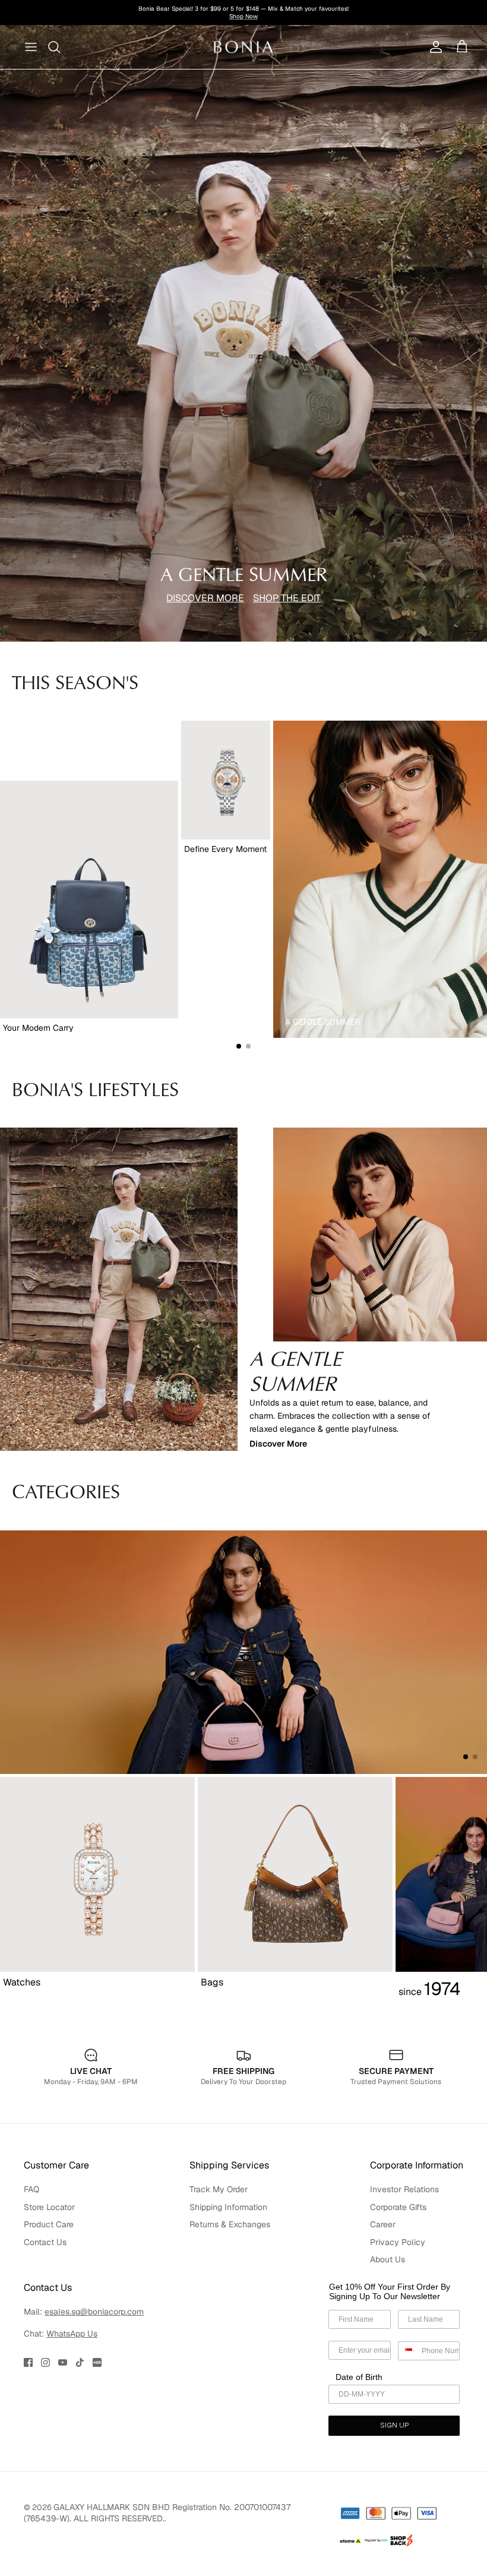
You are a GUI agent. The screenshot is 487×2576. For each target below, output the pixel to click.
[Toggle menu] (31, 47)
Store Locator (49, 2207)
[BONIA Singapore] (244, 47)
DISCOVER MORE (205, 598)
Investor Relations (404, 2189)
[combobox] (407, 2351)
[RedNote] (97, 2362)
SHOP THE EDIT (287, 598)
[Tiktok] (80, 2362)
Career (383, 2224)
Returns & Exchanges (230, 2224)
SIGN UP (394, 2426)
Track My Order (219, 2189)
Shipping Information (228, 2207)
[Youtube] (63, 2362)
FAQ (31, 2189)
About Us (388, 2259)
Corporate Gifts (398, 2207)
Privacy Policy (398, 2242)
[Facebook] (28, 2362)
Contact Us (45, 2242)
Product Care (49, 2224)
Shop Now (328, 13)
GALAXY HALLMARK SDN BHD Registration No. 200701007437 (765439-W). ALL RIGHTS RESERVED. (157, 2513)
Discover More (278, 1444)
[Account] (434, 47)
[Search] (55, 47)
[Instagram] (45, 2362)
